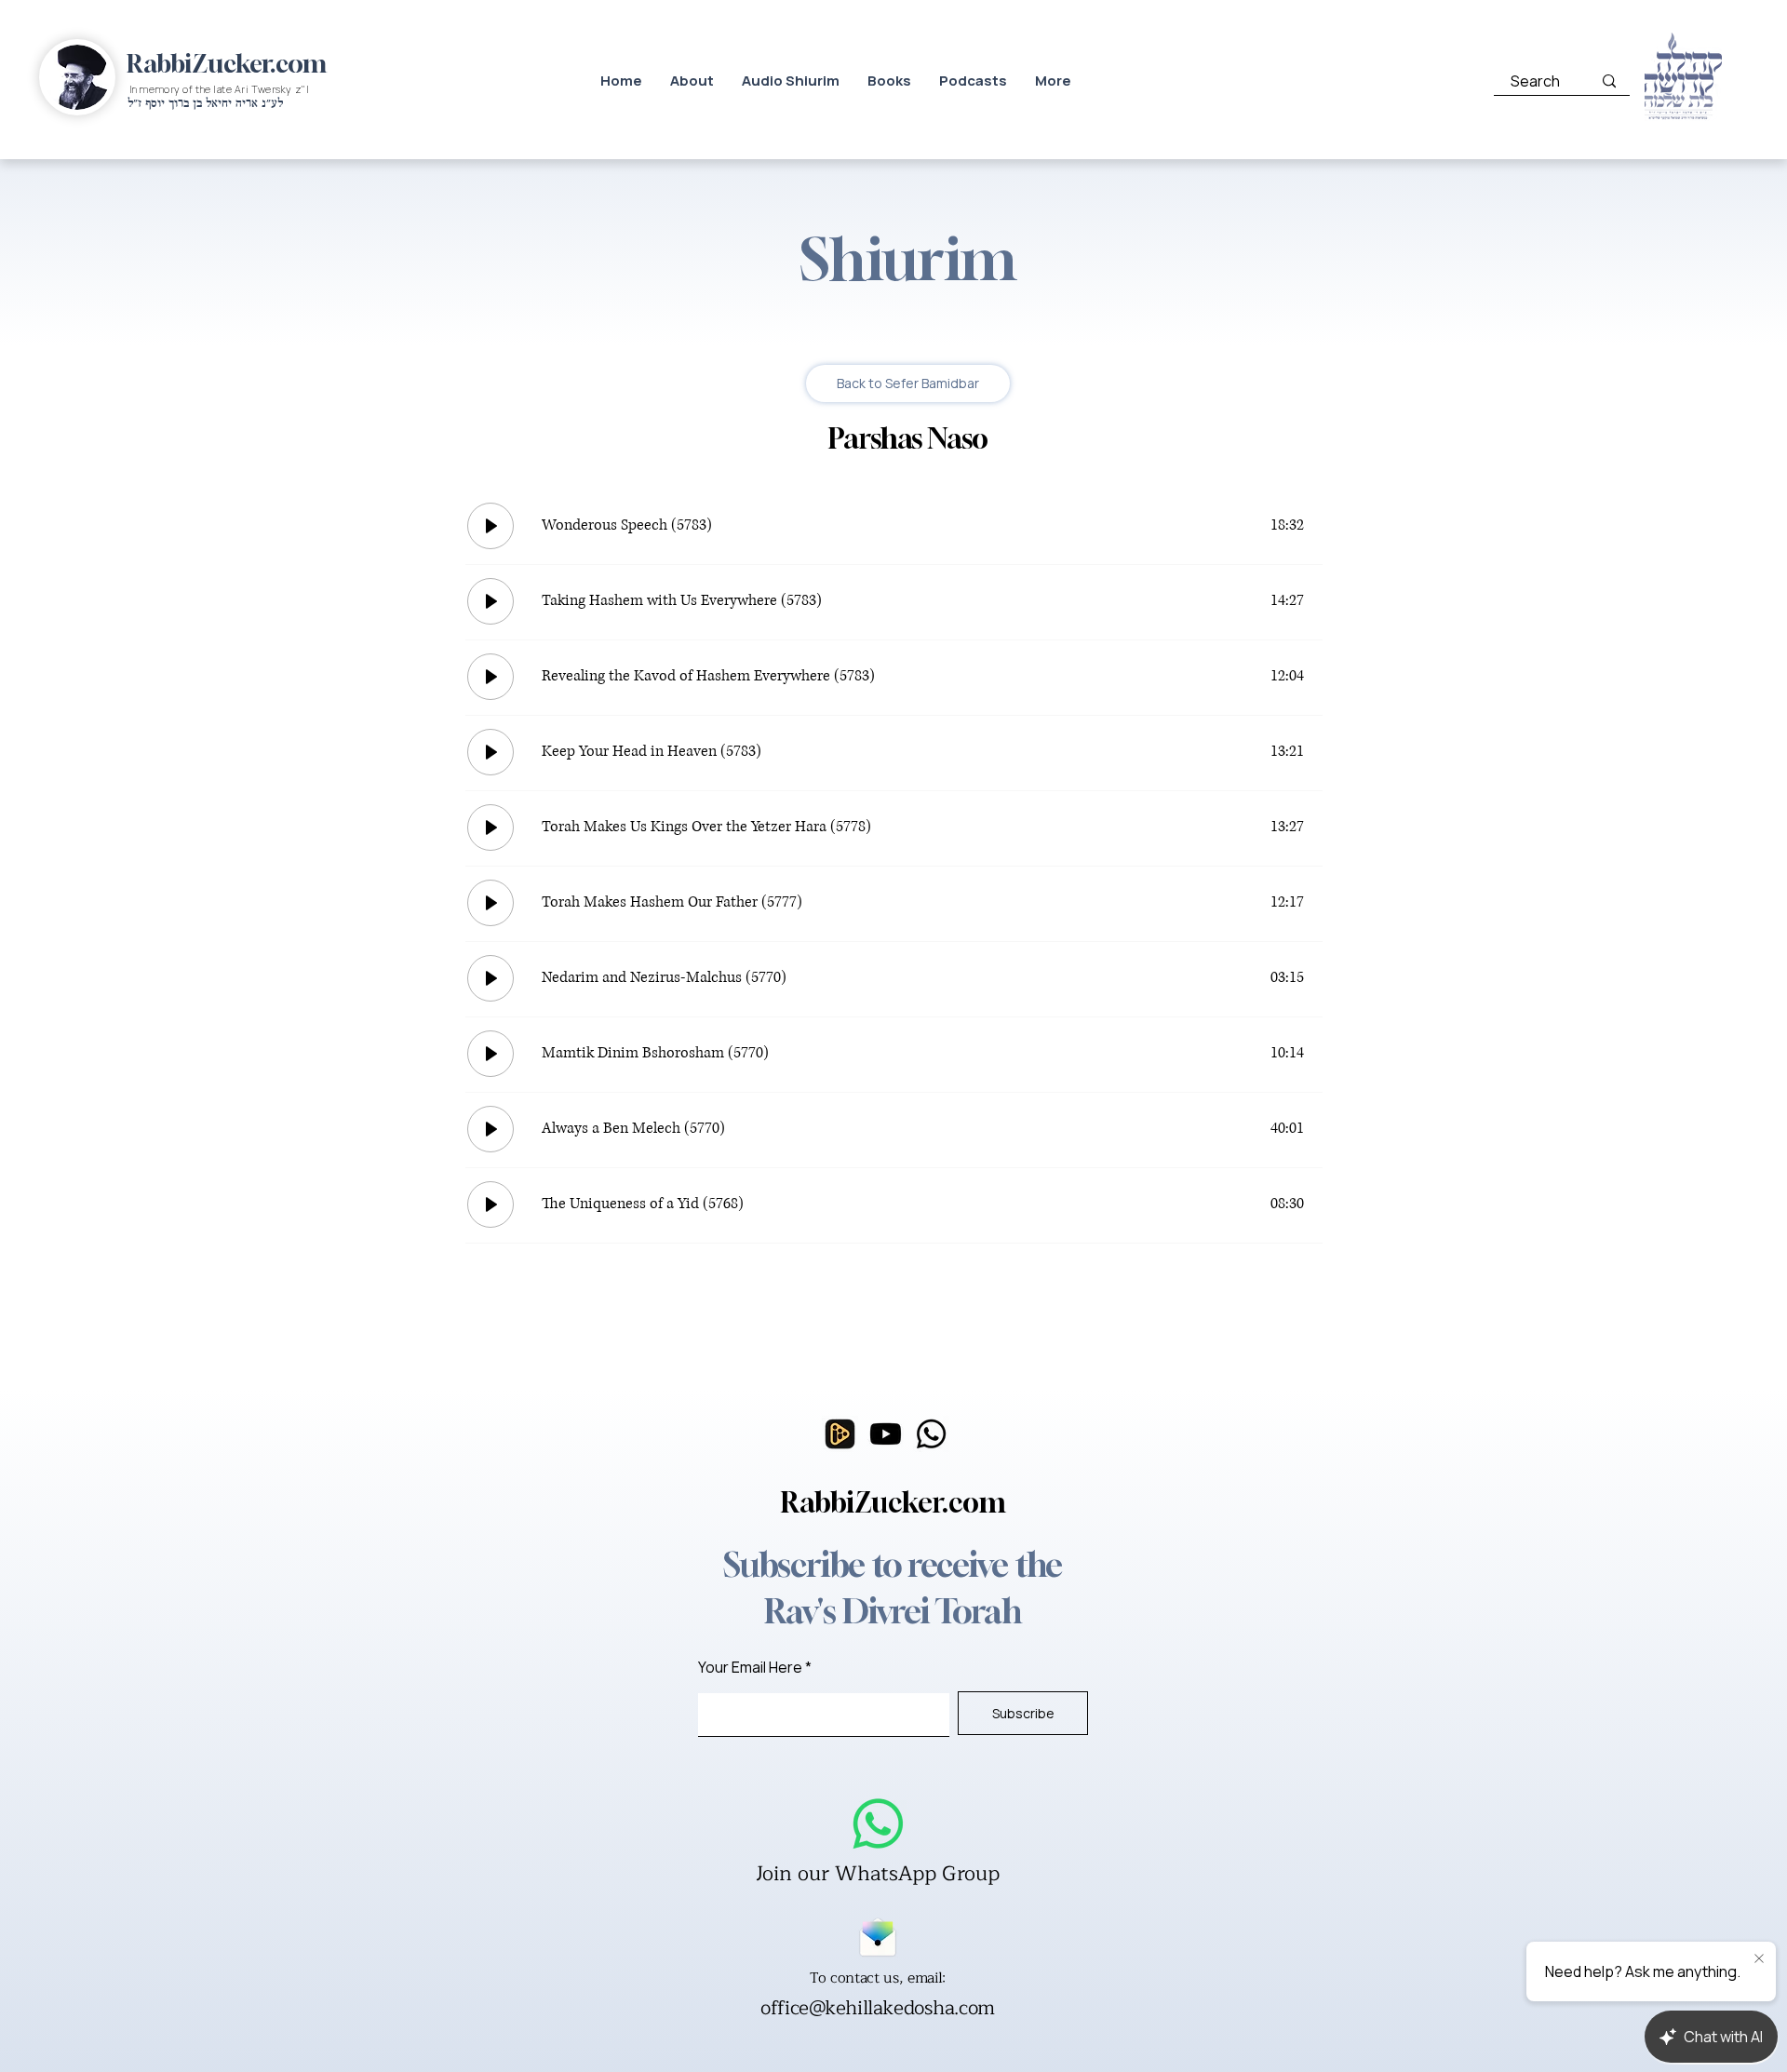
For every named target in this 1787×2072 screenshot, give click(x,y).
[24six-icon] (840, 1434)
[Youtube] (886, 1434)
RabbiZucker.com (227, 63)
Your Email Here (750, 1667)
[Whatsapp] (931, 1434)
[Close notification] (1759, 1959)
